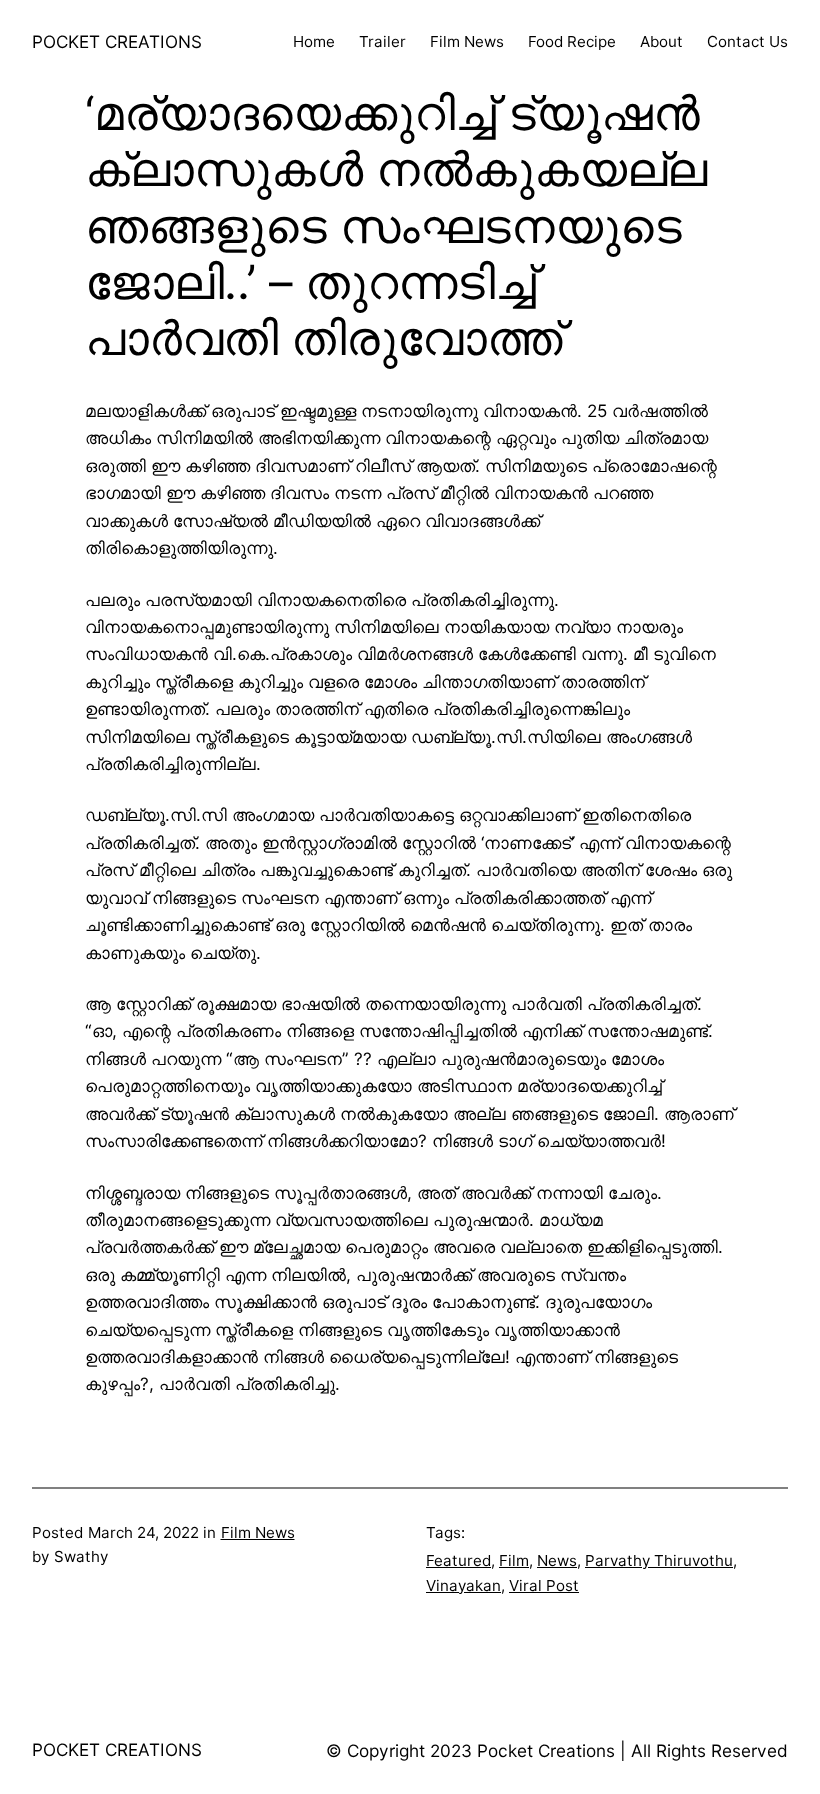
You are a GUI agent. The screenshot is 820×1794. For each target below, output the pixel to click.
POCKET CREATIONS (117, 41)
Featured (458, 1560)
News (557, 1560)
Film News (258, 1532)
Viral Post (544, 1585)
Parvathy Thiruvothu (659, 1560)
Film (514, 1560)
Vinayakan (463, 1585)
